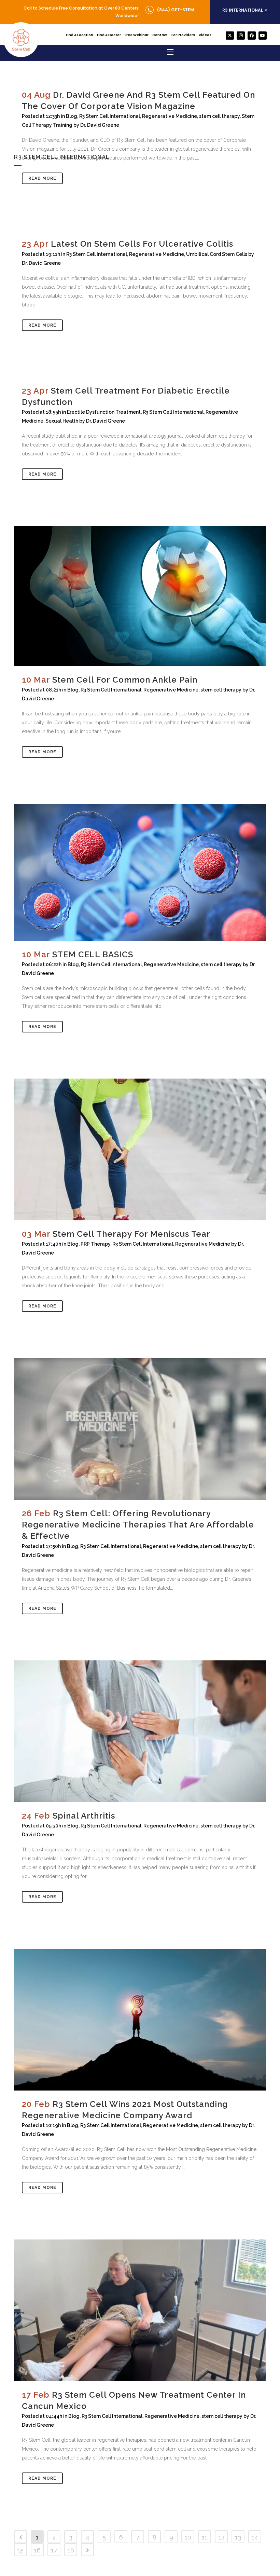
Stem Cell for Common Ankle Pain (125, 680)
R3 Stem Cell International (97, 254)
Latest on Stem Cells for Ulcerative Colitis (142, 244)
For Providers (183, 35)
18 (71, 2550)
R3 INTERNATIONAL (243, 10)
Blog (73, 690)
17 (54, 2550)
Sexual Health (62, 421)
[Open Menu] (171, 53)
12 (221, 2537)
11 (205, 2537)
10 (188, 2537)
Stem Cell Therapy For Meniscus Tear (131, 1234)
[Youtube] (263, 36)
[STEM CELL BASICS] (140, 872)
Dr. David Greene (41, 263)
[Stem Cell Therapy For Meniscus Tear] (140, 1149)
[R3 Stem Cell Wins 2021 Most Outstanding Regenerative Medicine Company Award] (140, 2020)
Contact (160, 35)
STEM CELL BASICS (93, 954)
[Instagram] (241, 36)
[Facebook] (252, 36)
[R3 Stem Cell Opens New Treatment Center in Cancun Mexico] (140, 2310)
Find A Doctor (109, 35)
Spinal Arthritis (84, 1816)
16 (37, 2550)
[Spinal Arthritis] (140, 1731)
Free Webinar (137, 35)
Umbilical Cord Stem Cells (217, 254)
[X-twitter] (230, 36)
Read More (42, 178)
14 (255, 2537)
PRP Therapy (95, 1244)
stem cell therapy (221, 690)
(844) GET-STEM (176, 10)
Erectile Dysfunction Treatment (104, 412)
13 (238, 2537)
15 (20, 2550)
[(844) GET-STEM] (150, 10)
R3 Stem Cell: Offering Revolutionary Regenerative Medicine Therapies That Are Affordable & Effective (138, 1525)
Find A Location (80, 35)
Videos (205, 35)
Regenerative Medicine (157, 254)
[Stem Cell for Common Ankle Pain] (140, 596)
